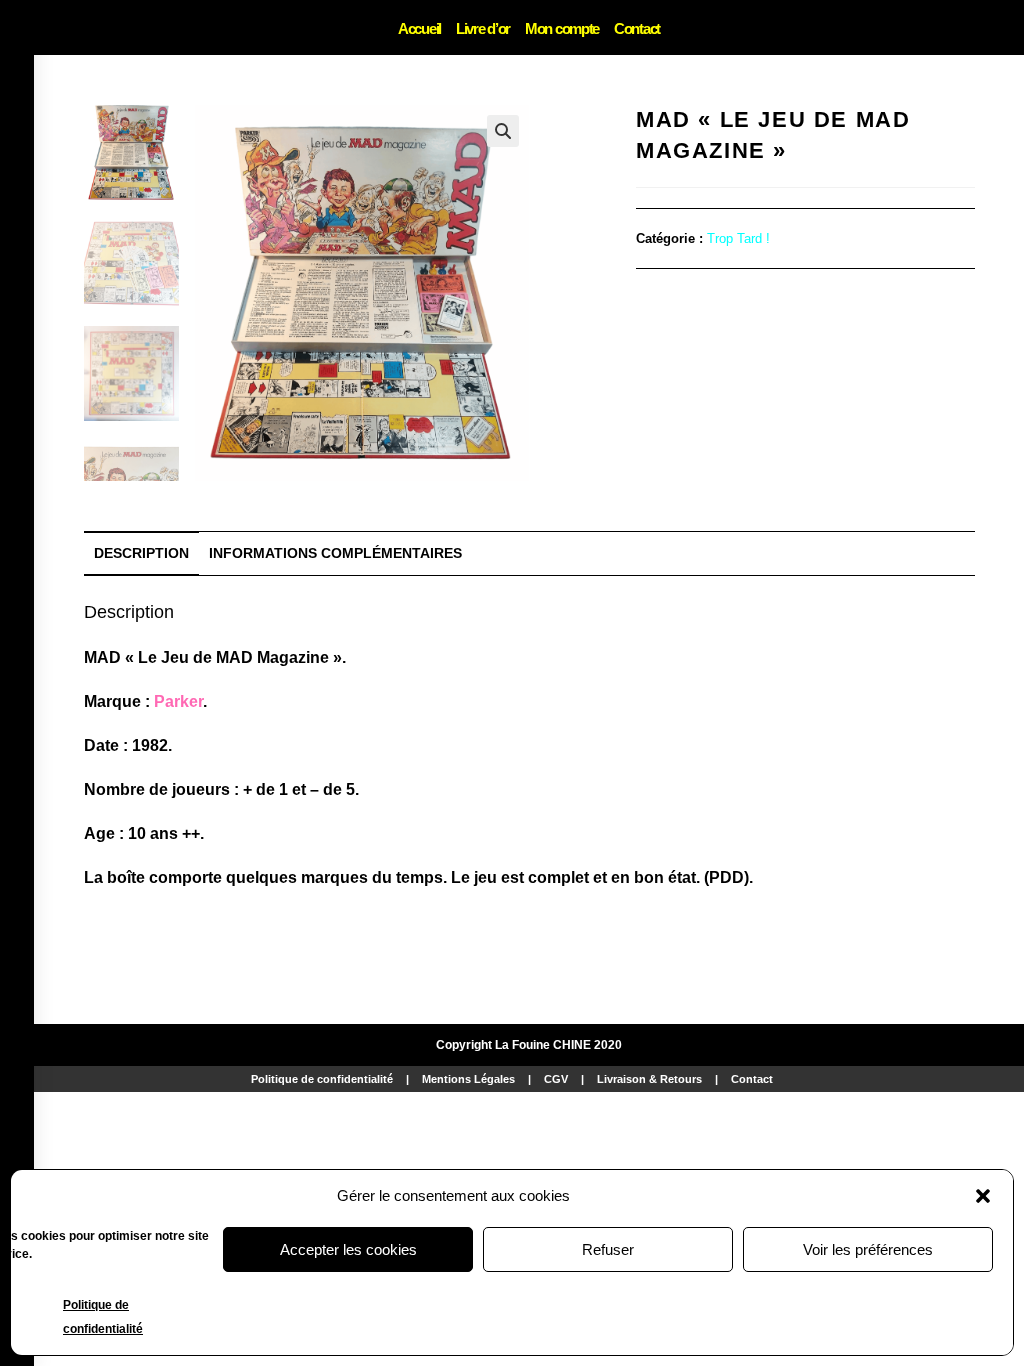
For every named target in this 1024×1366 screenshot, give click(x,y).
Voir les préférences (868, 1249)
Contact (637, 28)
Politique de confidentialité (322, 1079)
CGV (556, 1079)
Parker (178, 701)
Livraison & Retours (649, 1079)
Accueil (419, 28)
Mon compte (562, 28)
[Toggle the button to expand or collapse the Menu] (17, 27)
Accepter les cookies (348, 1249)
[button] (983, 1196)
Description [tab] (141, 553)
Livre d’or (483, 28)
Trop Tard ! (738, 238)
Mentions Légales (468, 1079)
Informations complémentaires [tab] (335, 553)
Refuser (608, 1249)
